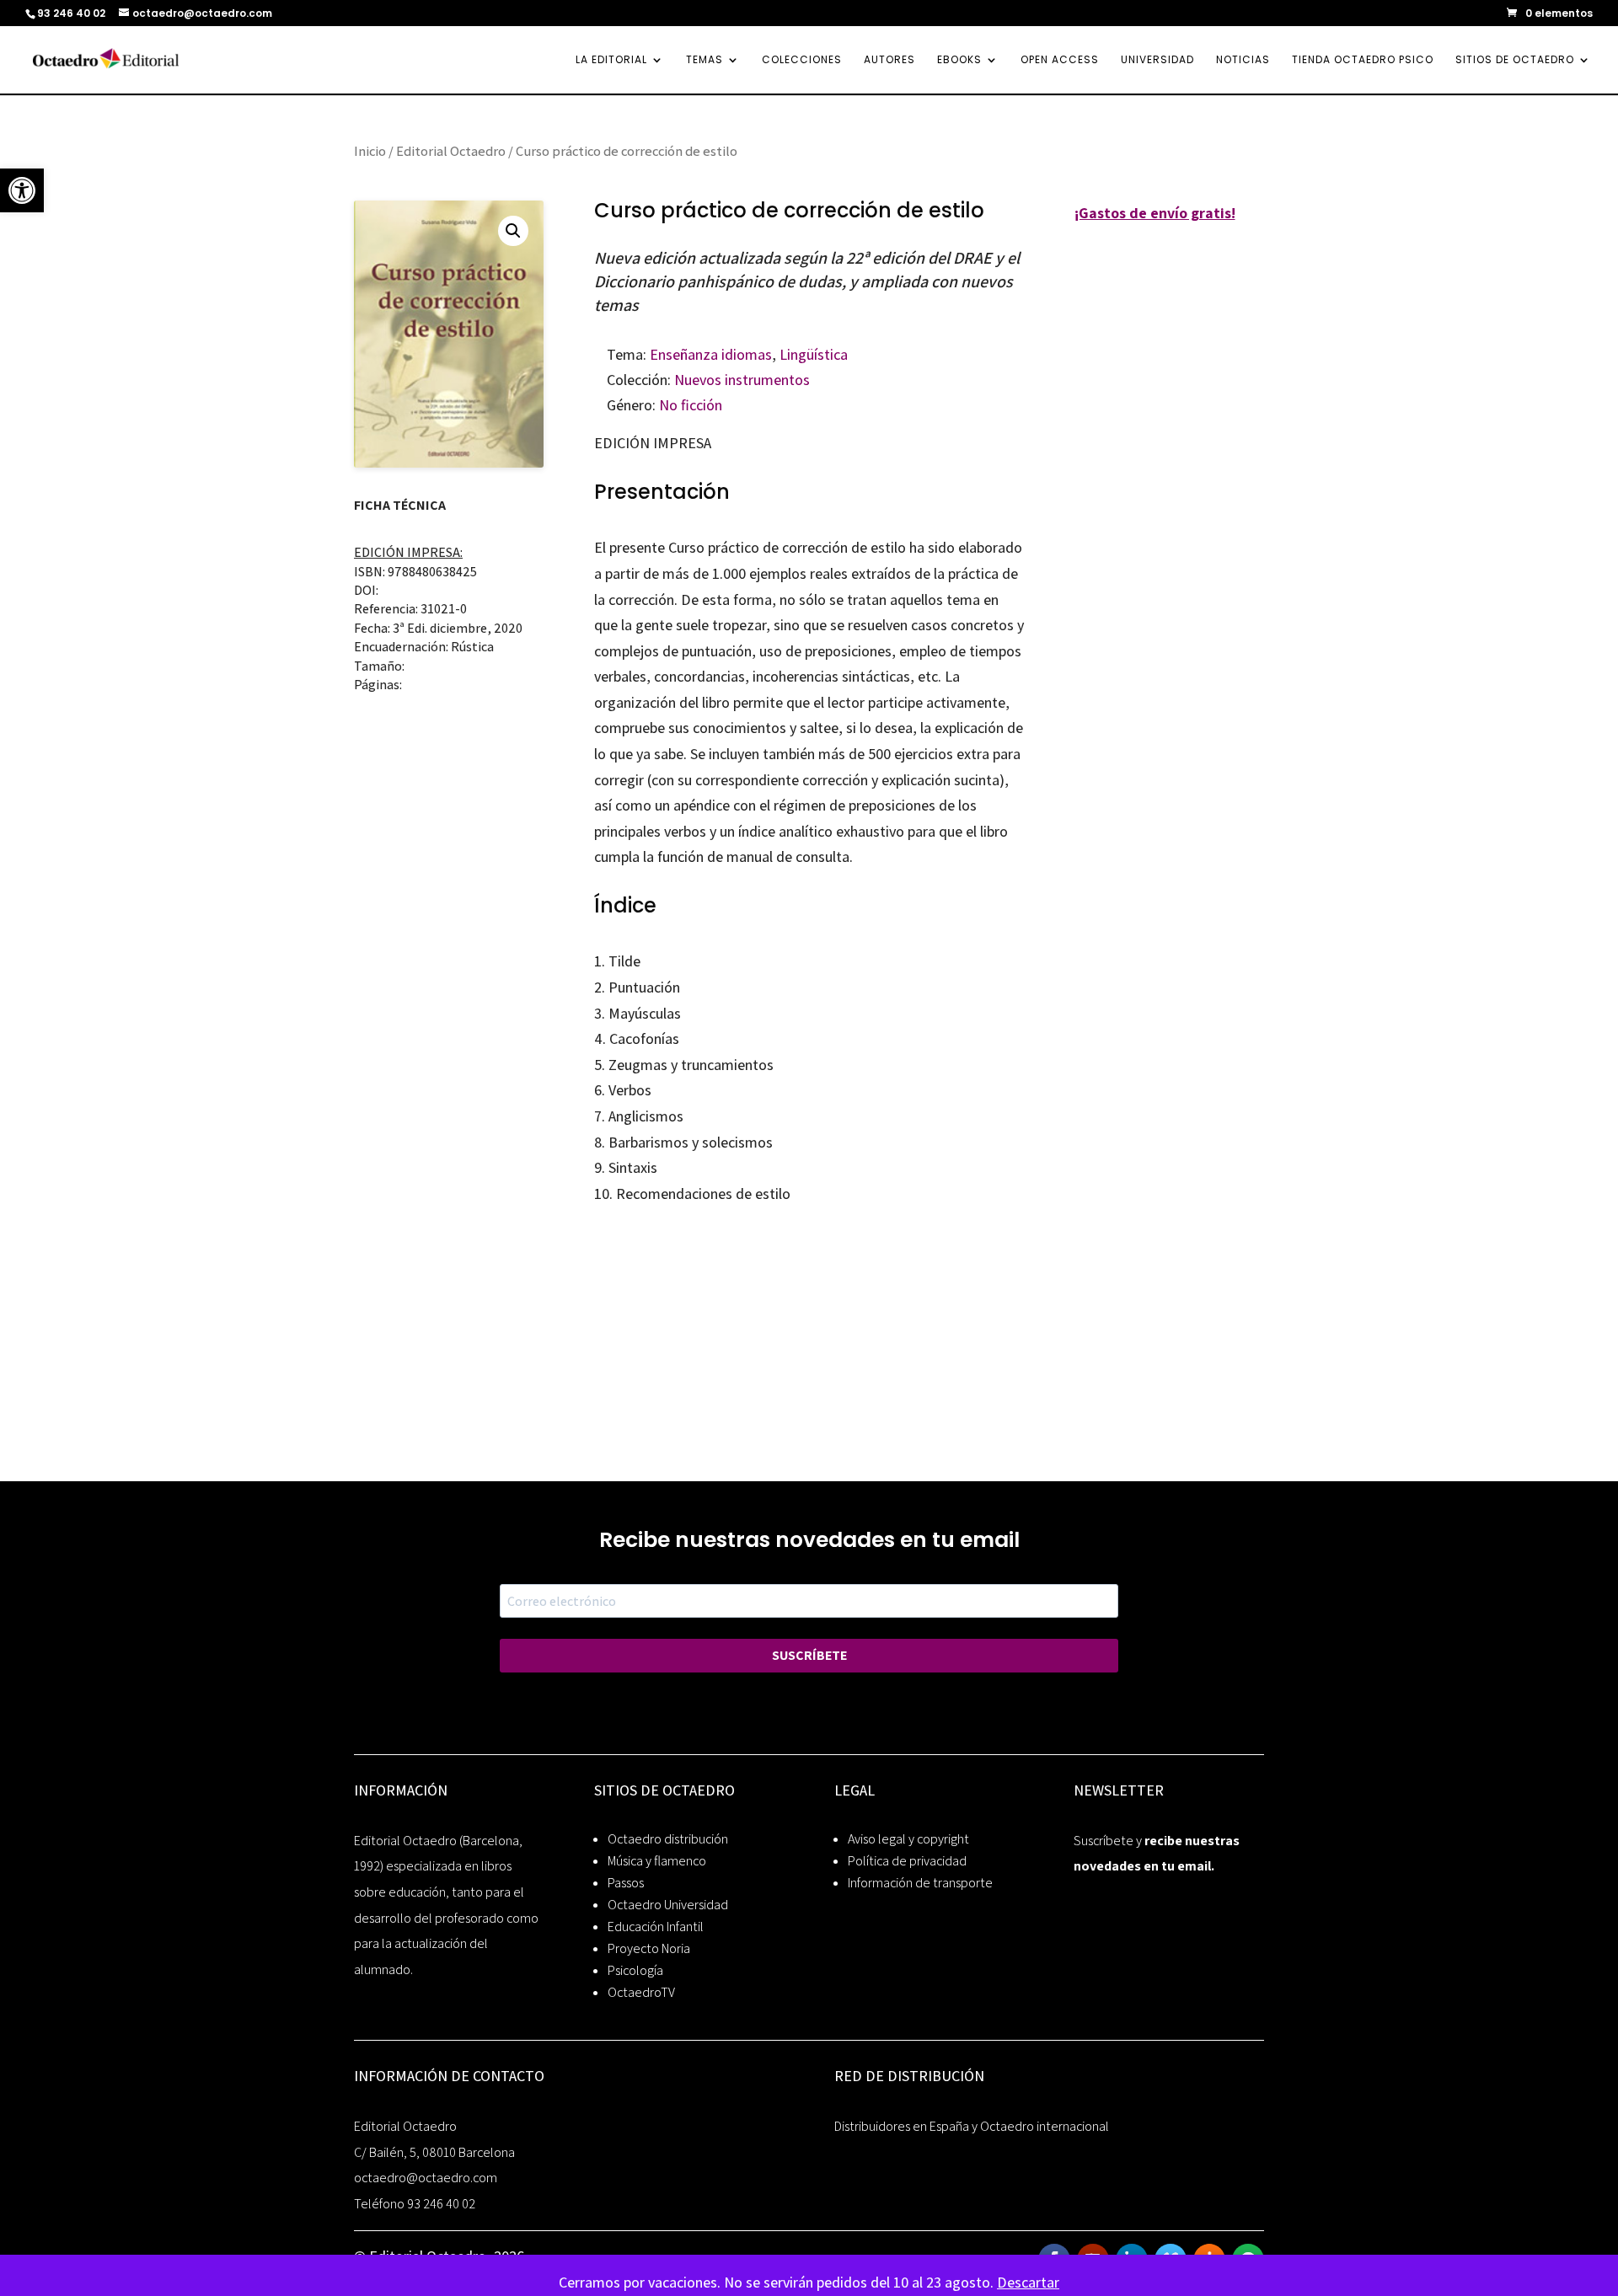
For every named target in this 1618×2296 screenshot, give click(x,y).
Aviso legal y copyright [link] (908, 1839)
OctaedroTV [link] (641, 1992)
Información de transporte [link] (920, 1883)
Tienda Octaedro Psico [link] (1363, 60)
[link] (22, 190)
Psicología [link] (635, 1970)
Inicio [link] (370, 151)
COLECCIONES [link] (802, 60)
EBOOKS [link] (959, 60)
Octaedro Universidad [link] (668, 1905)
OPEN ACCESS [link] (1060, 60)
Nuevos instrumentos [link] (742, 380)
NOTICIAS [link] (1243, 60)
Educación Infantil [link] (656, 1927)
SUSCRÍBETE (809, 1655)
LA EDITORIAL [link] (611, 60)
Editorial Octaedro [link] (451, 151)
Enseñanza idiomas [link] (711, 354)
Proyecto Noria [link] (649, 1948)
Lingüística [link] (814, 354)
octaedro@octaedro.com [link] (426, 2178)
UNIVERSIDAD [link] (1157, 60)
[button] (513, 231)
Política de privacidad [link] (907, 1861)
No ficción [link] (691, 405)
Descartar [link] (1028, 2282)
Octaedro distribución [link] (668, 1839)
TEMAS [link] (705, 60)
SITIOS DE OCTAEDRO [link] (1515, 60)
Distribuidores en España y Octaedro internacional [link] (972, 2126)
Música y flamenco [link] (657, 1861)
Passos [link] (626, 1883)
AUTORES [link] (889, 60)
